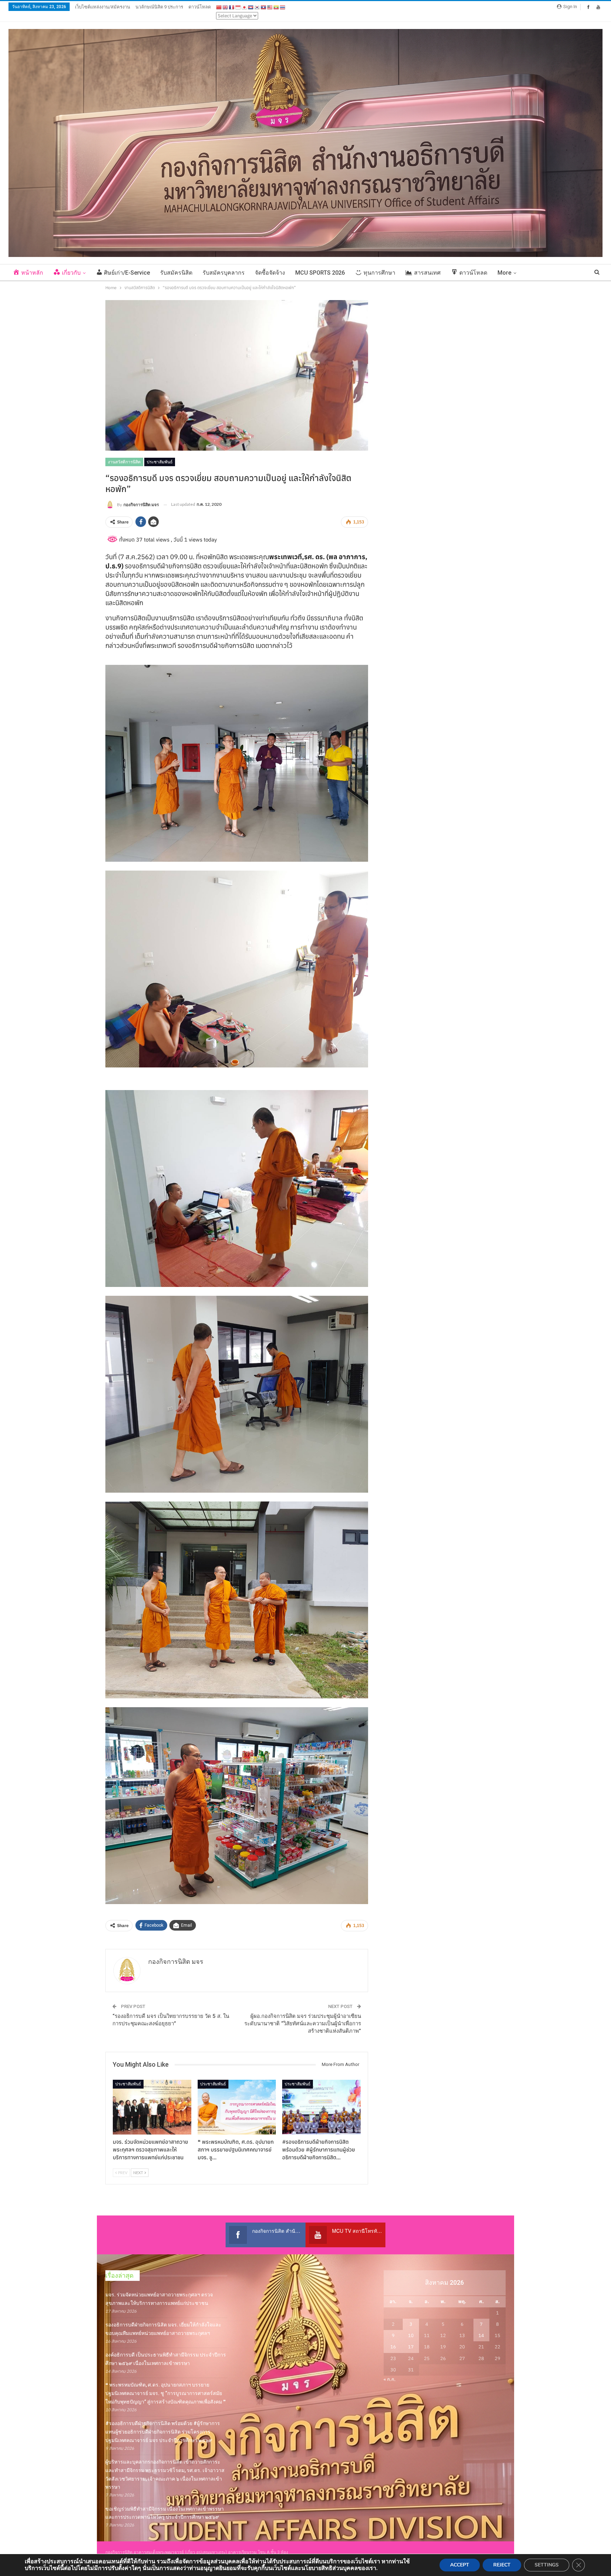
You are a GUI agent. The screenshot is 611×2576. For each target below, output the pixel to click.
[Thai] (283, 7)
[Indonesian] (238, 7)
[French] (232, 7)
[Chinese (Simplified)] (219, 7)
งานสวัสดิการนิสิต (124, 462)
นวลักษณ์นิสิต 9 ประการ (159, 7)
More (504, 273)
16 (393, 2347)
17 (411, 2347)
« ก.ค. (390, 2379)
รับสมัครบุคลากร (224, 273)
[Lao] (264, 7)
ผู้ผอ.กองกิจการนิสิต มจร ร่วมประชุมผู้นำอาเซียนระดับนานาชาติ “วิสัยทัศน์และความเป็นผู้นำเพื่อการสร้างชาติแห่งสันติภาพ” (303, 2024)
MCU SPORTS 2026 (320, 273)
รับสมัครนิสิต (176, 273)
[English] (226, 7)
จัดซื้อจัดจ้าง (270, 273)
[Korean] (257, 7)
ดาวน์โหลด (200, 7)
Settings (547, 2565)
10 (411, 2335)
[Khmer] (251, 7)
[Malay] (270, 7)
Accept (460, 2565)
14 (481, 2335)
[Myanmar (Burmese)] (277, 7)
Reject (502, 2565)
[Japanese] (245, 7)
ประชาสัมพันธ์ (160, 462)
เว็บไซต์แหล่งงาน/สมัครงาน (103, 7)
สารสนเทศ (427, 273)
